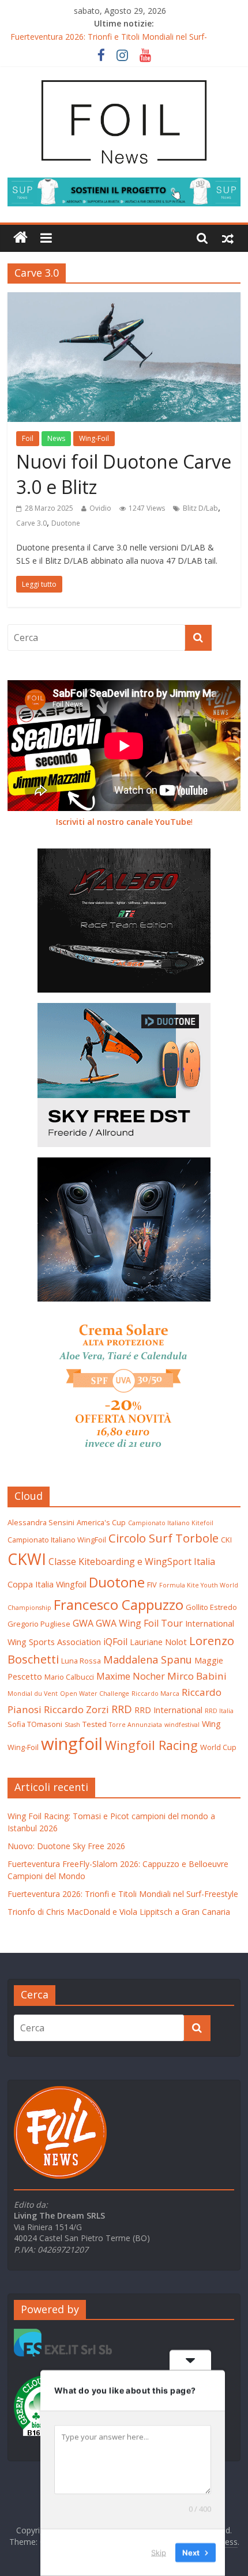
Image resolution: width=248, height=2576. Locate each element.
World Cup (218, 1747)
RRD (122, 1709)
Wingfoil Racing (151, 1745)
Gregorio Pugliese (39, 1624)
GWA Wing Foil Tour (139, 1623)
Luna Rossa (81, 1661)
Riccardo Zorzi (76, 1709)
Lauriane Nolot (158, 1642)
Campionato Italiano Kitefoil (171, 1523)
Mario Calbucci (69, 1677)
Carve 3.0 (31, 523)
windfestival (182, 1725)
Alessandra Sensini (41, 1522)
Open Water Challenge (95, 1694)
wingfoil (72, 1744)
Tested (95, 1724)
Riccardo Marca (155, 1694)
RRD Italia (219, 1711)
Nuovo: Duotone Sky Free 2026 (66, 1846)
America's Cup (101, 1522)
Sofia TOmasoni (35, 1724)
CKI (226, 1540)
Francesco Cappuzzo (119, 1604)
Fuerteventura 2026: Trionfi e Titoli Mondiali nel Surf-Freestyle (123, 1894)
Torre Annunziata (136, 1725)
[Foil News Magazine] (124, 79)
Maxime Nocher (131, 1676)
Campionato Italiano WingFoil (57, 1540)
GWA (83, 1623)
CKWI (27, 1559)
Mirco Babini (197, 1676)
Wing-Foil (94, 438)
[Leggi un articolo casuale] (228, 238)
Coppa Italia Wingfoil (47, 1584)
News (56, 438)
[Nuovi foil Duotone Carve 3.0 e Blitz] (124, 299)
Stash (72, 1725)
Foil (28, 438)
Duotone (66, 523)
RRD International (168, 1710)
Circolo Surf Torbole (164, 1538)
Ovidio (100, 508)
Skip (159, 2552)
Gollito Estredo (211, 1607)
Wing (211, 1723)
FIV (152, 1585)
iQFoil (115, 1642)
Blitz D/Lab (200, 508)
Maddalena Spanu (148, 1659)
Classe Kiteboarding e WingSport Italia (132, 1562)
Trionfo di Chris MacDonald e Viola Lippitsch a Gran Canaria (119, 1912)
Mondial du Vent (33, 1694)
